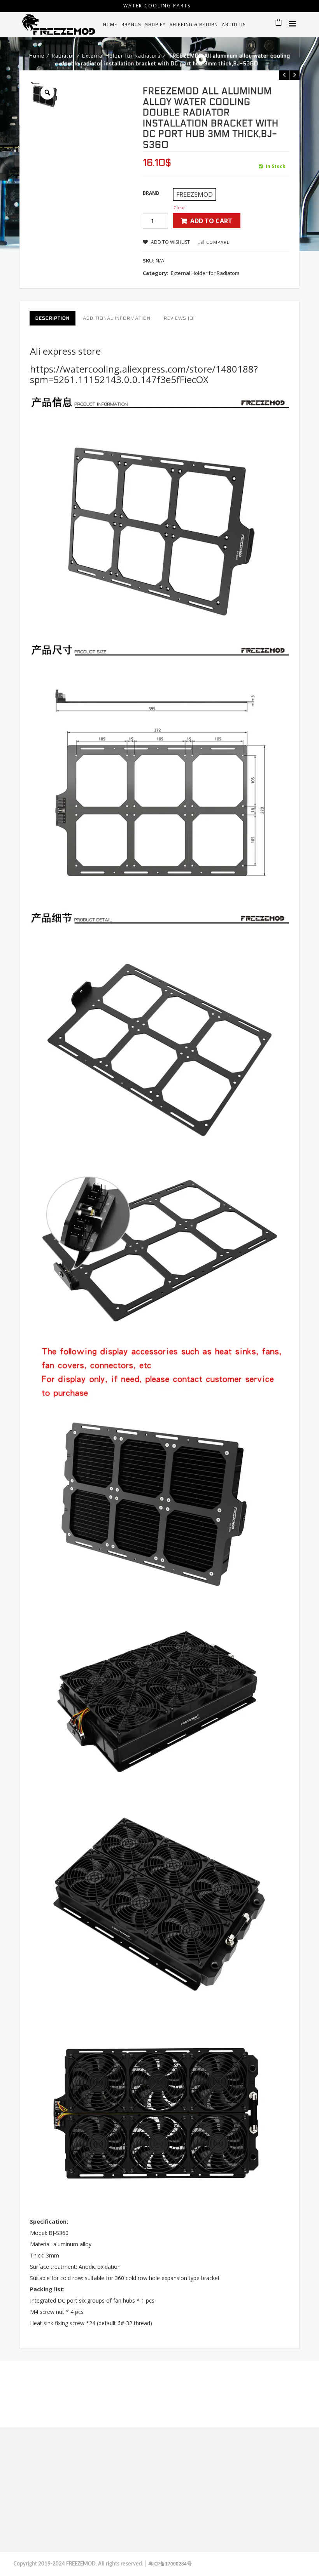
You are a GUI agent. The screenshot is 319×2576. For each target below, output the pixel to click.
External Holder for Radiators (121, 56)
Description (53, 318)
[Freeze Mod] (58, 24)
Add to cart (211, 221)
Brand (151, 193)
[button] (195, 194)
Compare (218, 242)
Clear (179, 207)
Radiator (63, 56)
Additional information (117, 318)
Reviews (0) (179, 318)
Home (37, 56)
